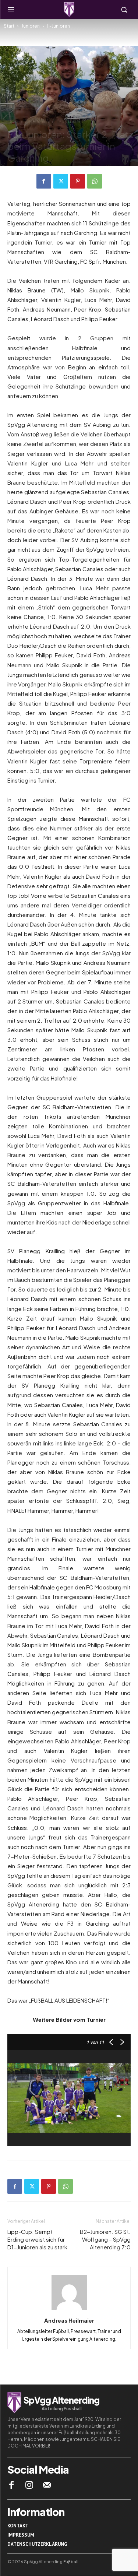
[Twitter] (61, 181)
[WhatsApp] (95, 181)
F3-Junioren (71, 122)
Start (9, 26)
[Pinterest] (78, 181)
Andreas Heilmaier (69, 2320)
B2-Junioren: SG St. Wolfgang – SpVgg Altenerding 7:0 (105, 2239)
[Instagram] (29, 2485)
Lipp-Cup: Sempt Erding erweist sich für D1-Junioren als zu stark (37, 2239)
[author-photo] (69, 2310)
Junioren (31, 26)
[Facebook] (44, 181)
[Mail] (47, 2485)
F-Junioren (58, 26)
